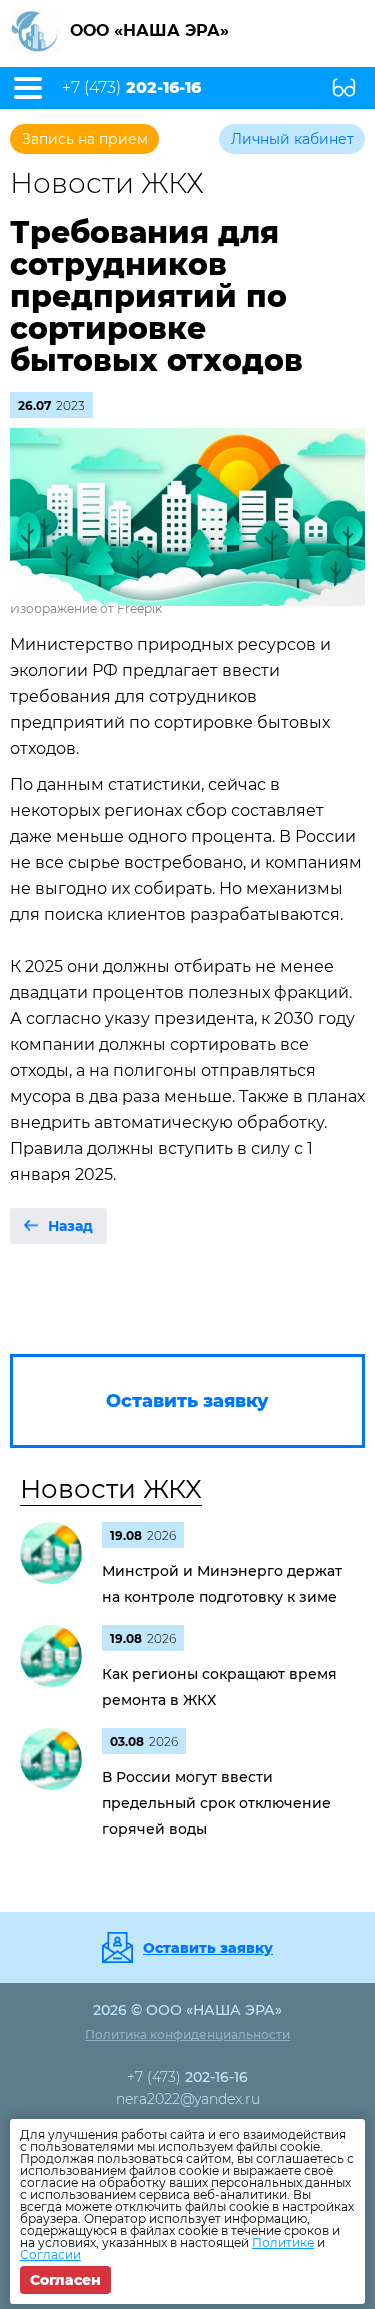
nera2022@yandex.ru (188, 2099)
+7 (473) (131, 88)
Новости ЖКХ (111, 1489)
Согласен (65, 2280)
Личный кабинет (292, 139)
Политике (283, 2242)
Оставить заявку (208, 1948)
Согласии (50, 2254)
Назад (70, 1226)
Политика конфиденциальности (187, 2034)
